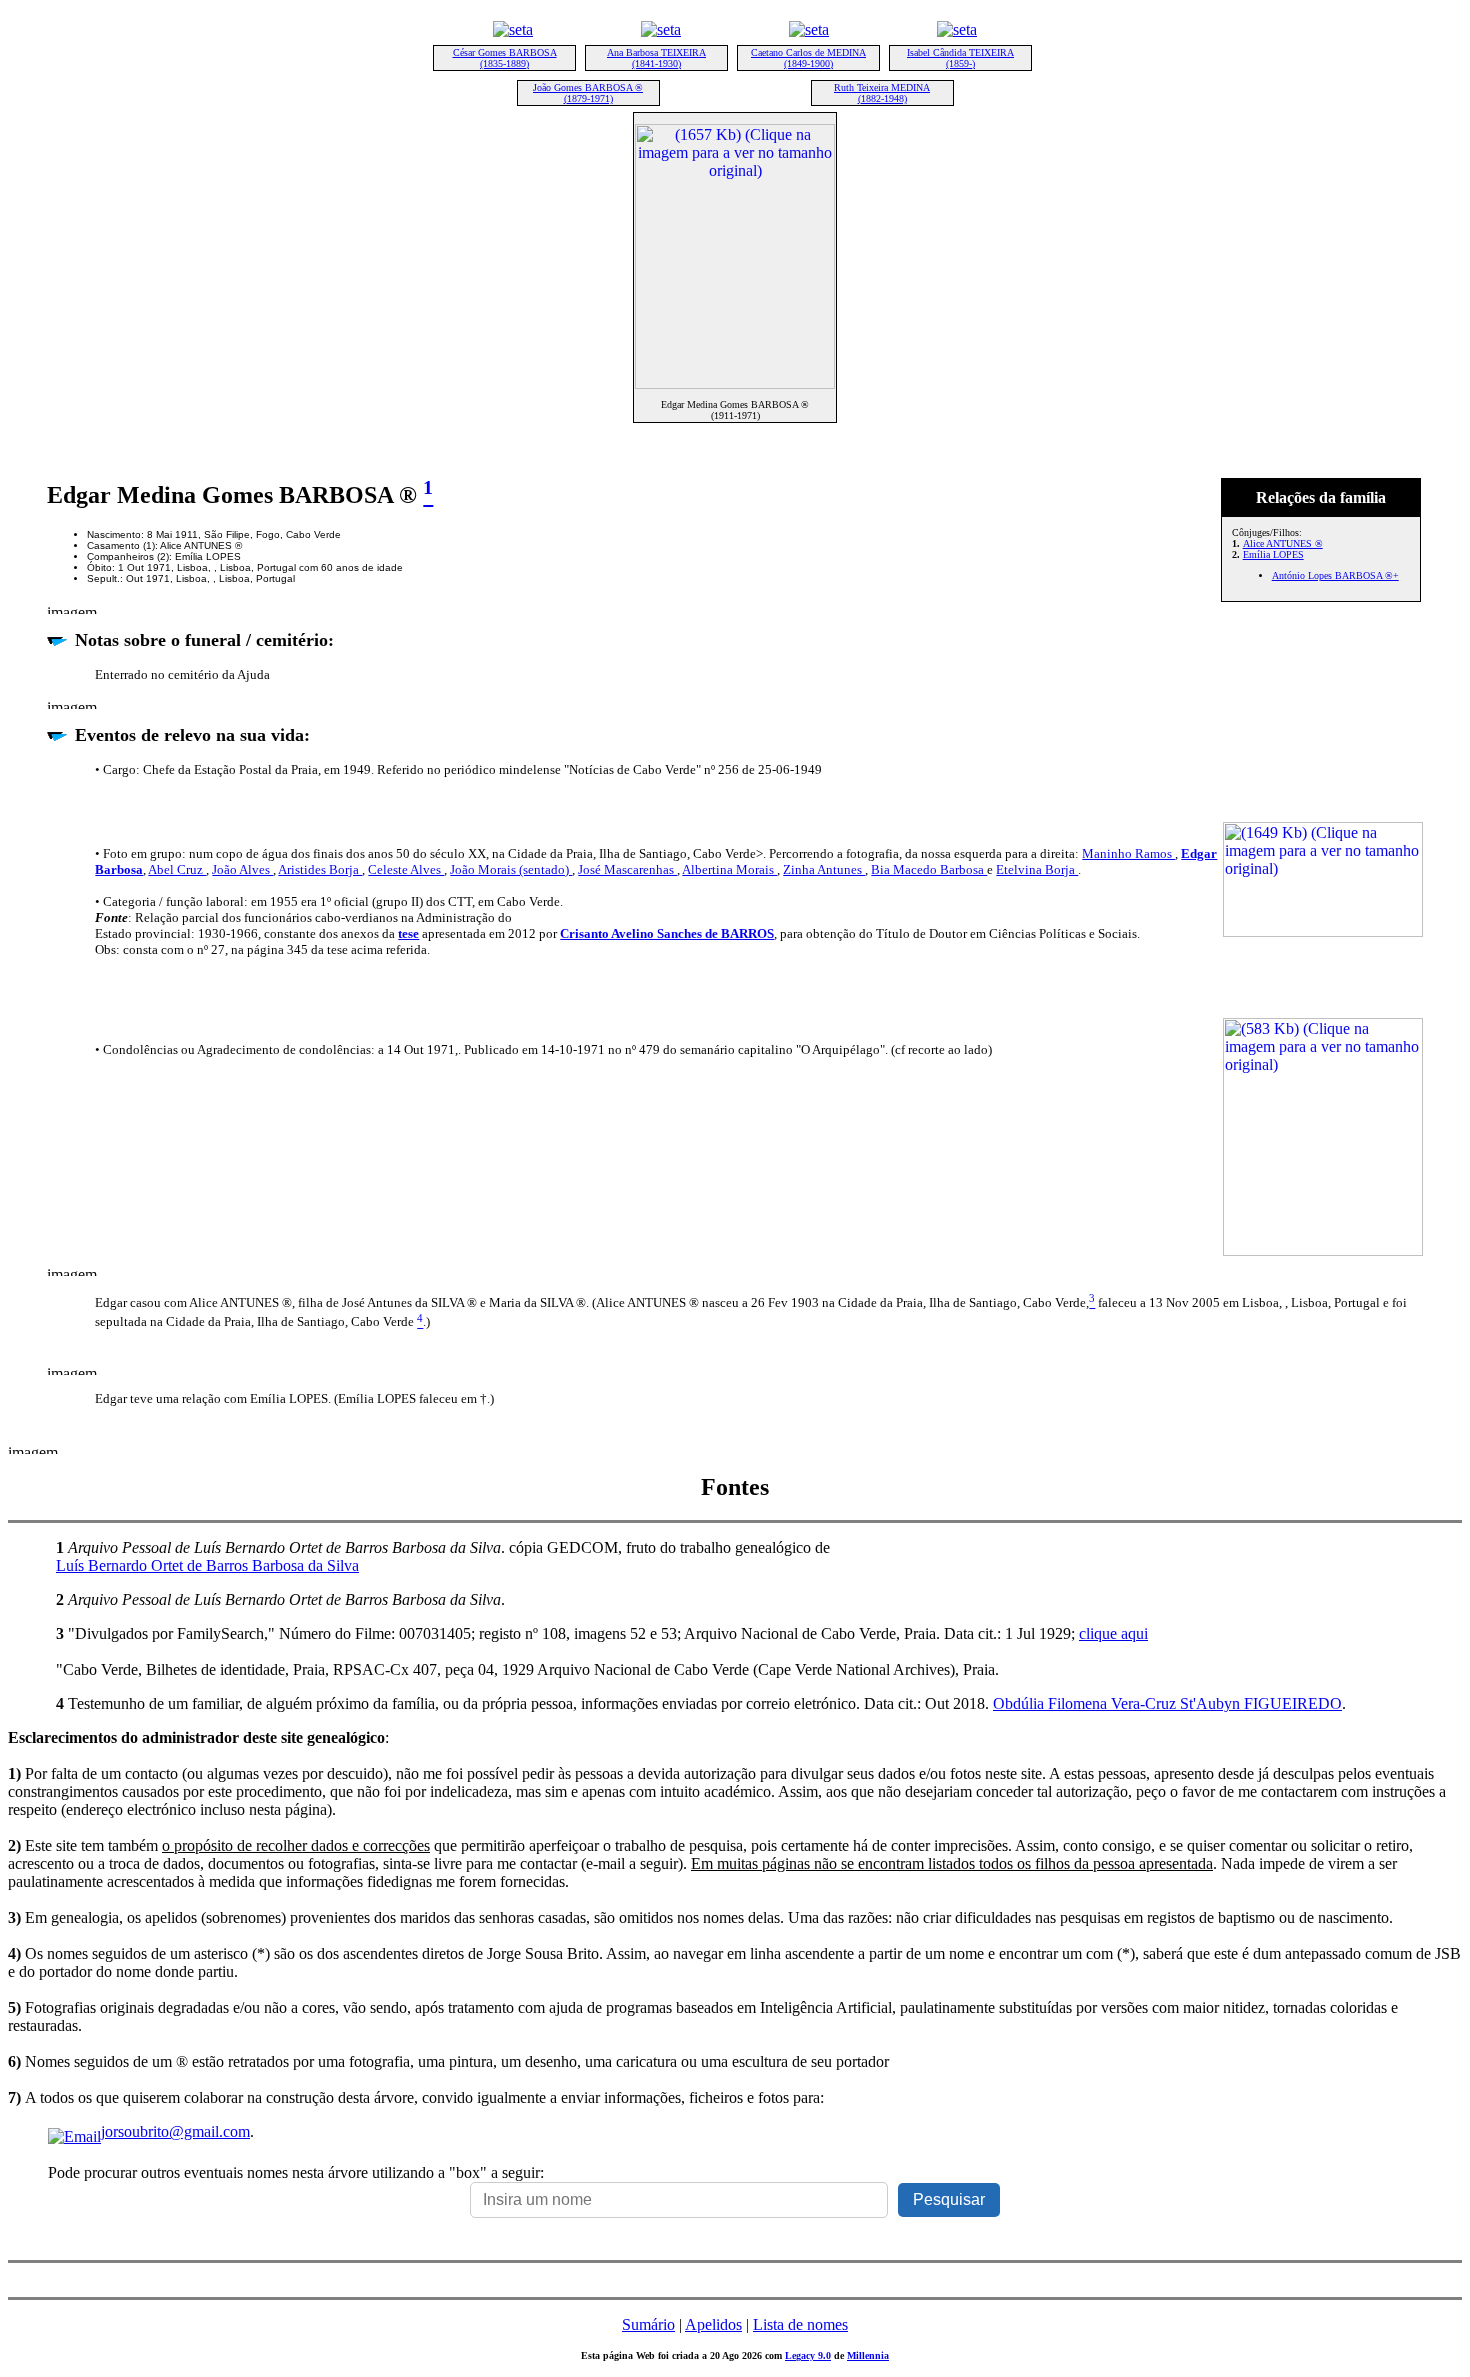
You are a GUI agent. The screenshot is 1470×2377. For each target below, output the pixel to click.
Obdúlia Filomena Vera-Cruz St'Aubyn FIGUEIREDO (1167, 1703)
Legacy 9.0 (808, 2355)
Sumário (648, 2324)
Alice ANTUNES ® (1283, 543)
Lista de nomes (800, 2324)
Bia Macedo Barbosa (929, 869)
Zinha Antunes (824, 869)
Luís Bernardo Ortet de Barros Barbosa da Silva (207, 1565)
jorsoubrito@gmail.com (175, 2131)
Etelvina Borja (1037, 869)
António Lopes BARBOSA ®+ (1335, 575)
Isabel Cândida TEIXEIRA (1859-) (960, 58)
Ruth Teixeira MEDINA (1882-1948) (882, 93)
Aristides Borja (320, 869)
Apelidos (713, 2324)
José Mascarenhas (627, 869)
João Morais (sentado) (511, 869)
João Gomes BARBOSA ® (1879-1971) (588, 93)
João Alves (242, 869)
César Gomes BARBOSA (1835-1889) (505, 58)
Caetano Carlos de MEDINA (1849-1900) (808, 58)
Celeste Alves (406, 869)
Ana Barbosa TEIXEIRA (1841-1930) (656, 58)
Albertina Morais (729, 869)
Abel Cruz (177, 869)
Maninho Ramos (1128, 853)
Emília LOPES (1273, 554)
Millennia (868, 2355)
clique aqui (1113, 1633)
